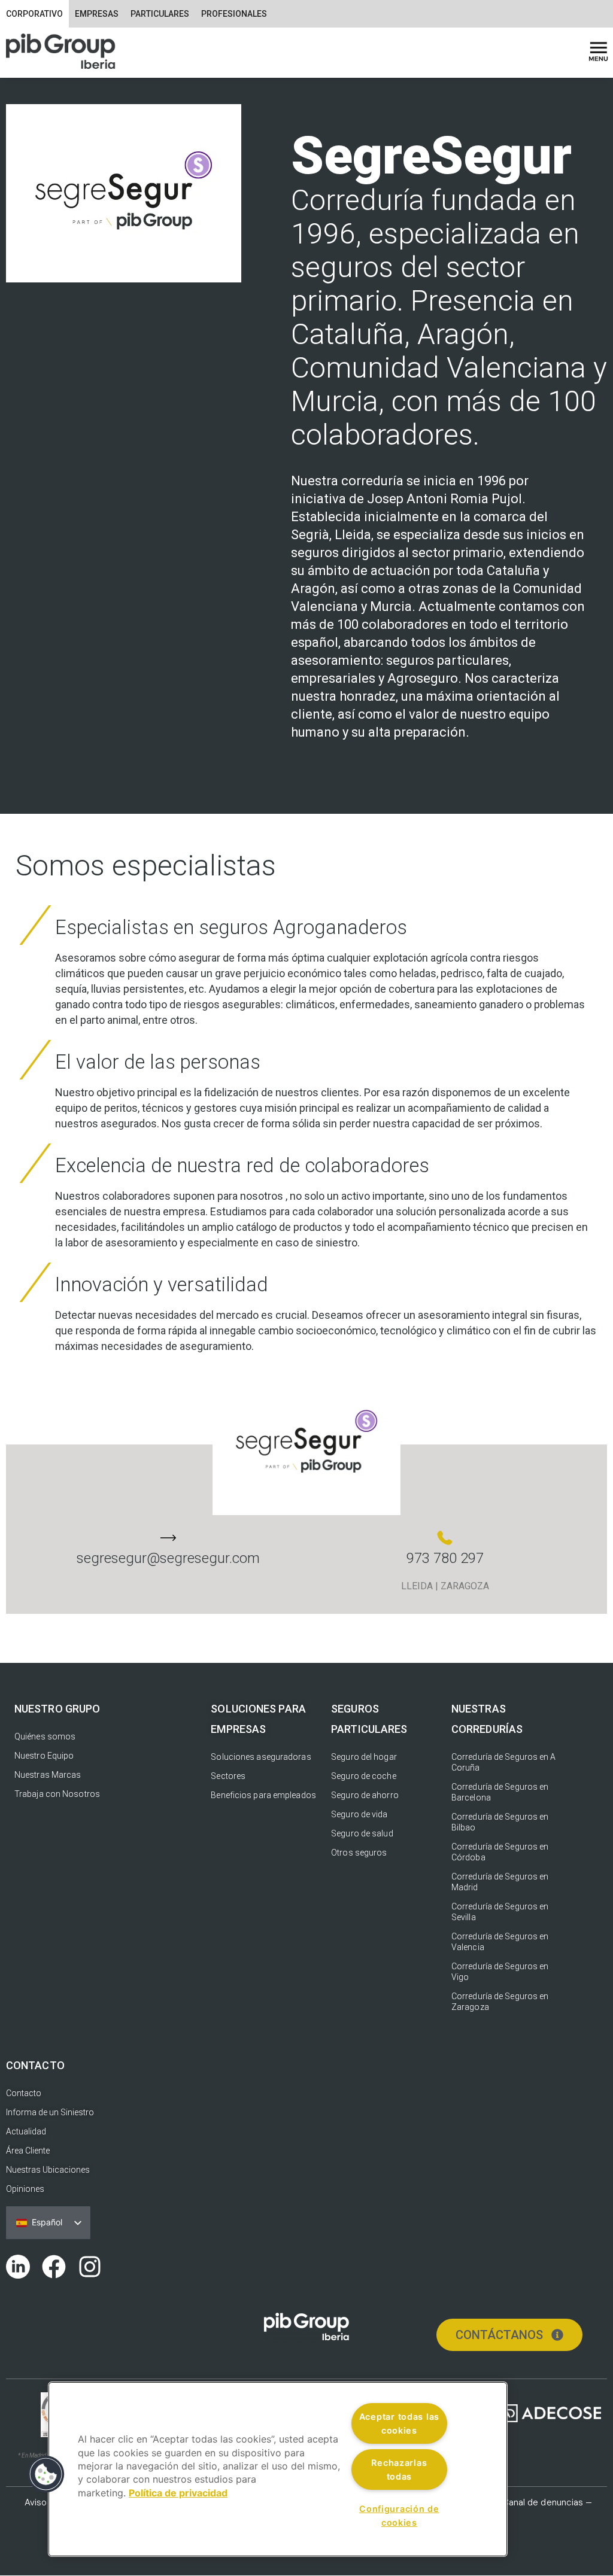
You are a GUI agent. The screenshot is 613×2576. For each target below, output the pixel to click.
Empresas (97, 14)
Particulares (160, 14)
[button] (46, 2474)
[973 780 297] (445, 1538)
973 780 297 (445, 1558)
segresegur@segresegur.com (168, 1558)
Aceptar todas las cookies (399, 2423)
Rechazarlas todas (399, 2469)
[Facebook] (54, 2267)
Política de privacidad (178, 2493)
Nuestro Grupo (57, 1709)
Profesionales (234, 14)
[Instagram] (90, 2267)
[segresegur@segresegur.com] (168, 1538)
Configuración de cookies (399, 2516)
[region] (278, 2469)
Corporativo (34, 14)
